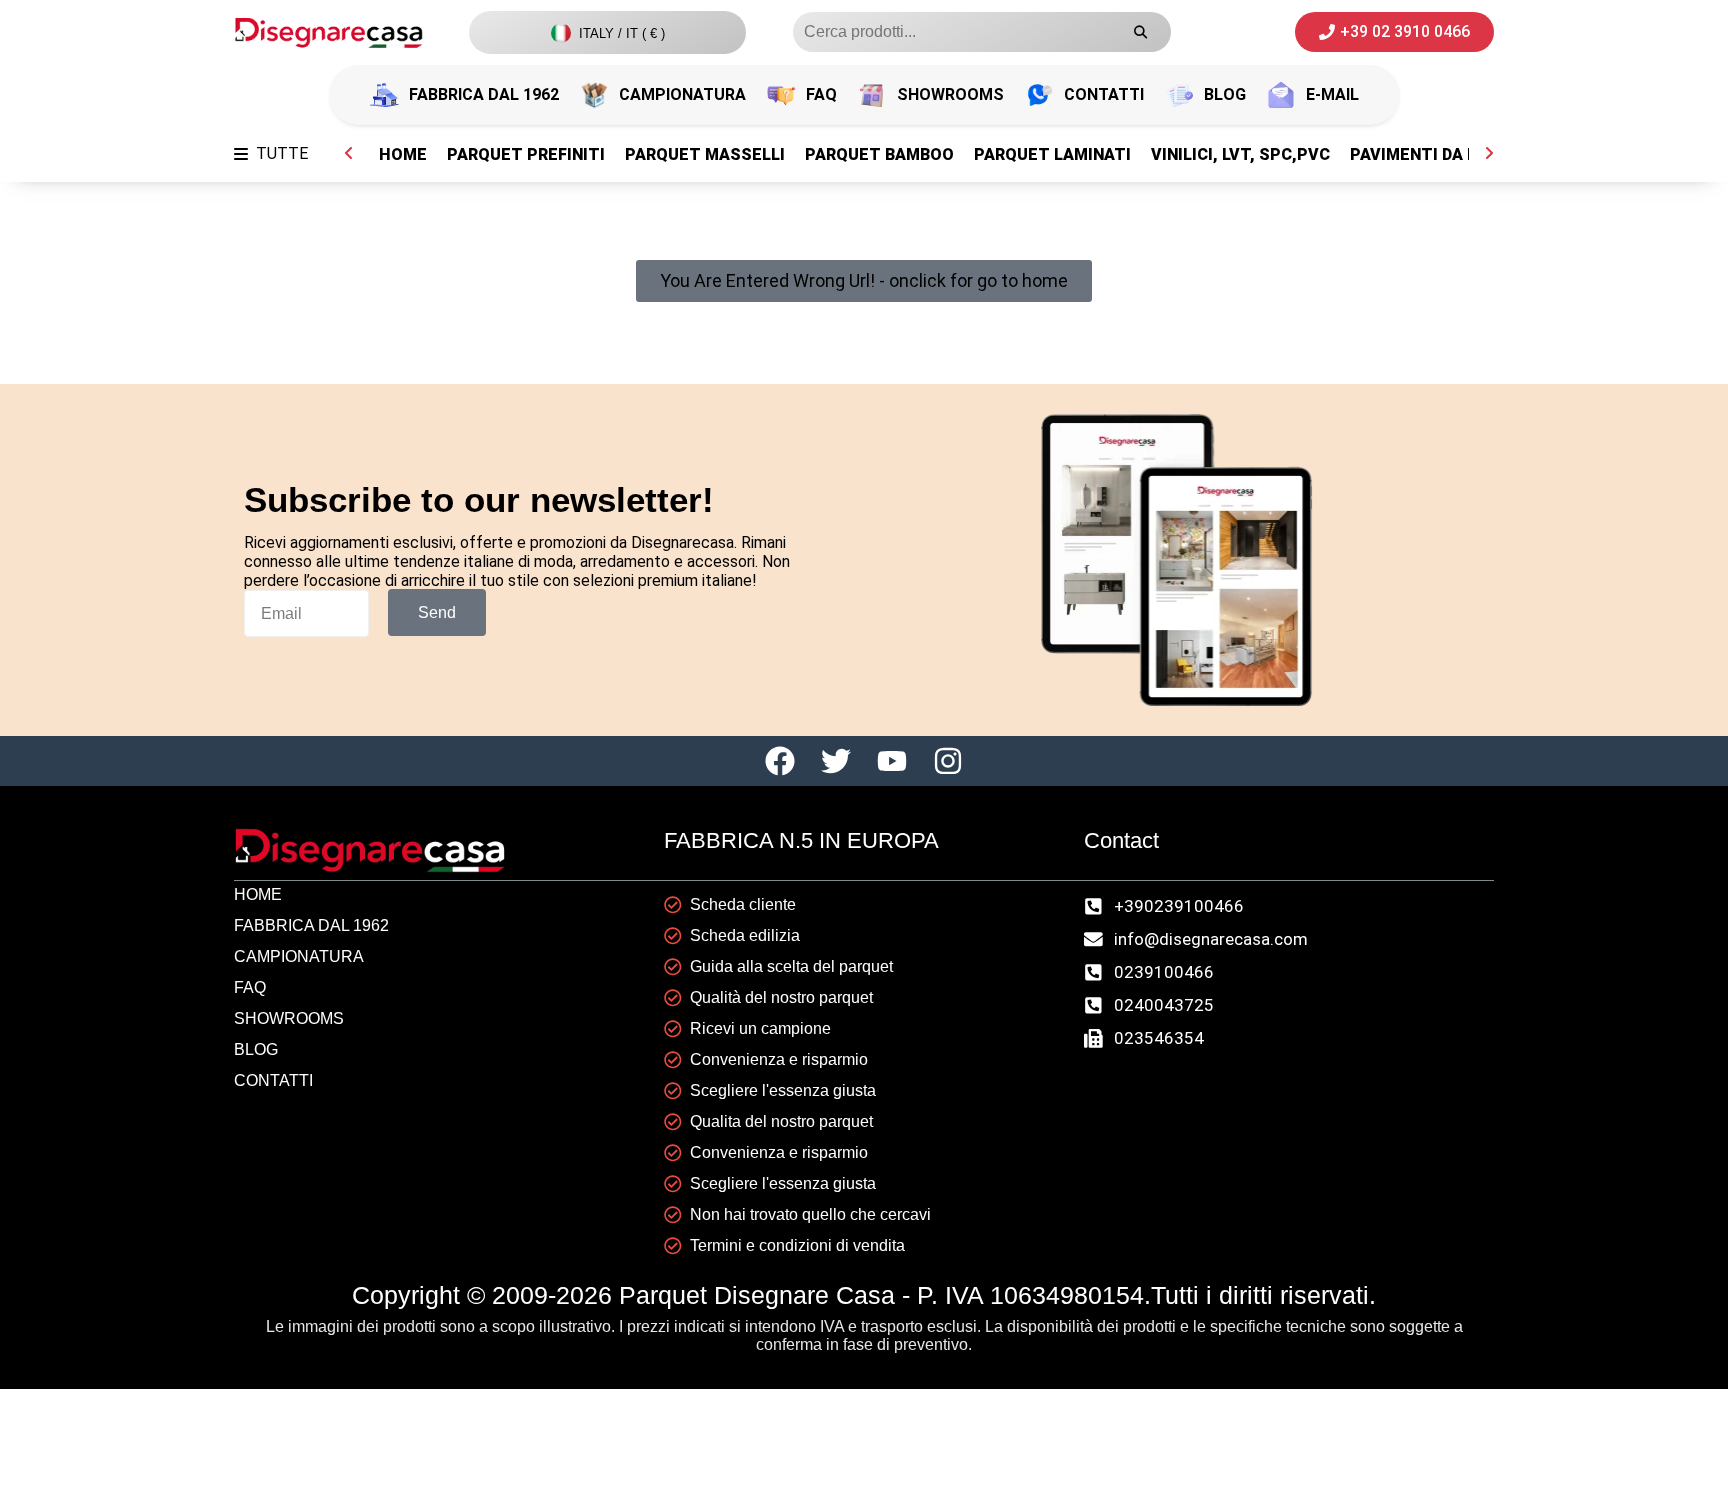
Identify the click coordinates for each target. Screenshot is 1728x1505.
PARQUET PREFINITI (526, 154)
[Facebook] (780, 761)
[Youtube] (892, 761)
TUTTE (282, 153)
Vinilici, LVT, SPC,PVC (1240, 154)
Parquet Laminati (1052, 154)
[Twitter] (836, 761)
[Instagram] (948, 761)
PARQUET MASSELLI (705, 154)
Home (403, 154)
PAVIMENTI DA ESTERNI (1443, 154)
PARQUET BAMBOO (879, 154)
